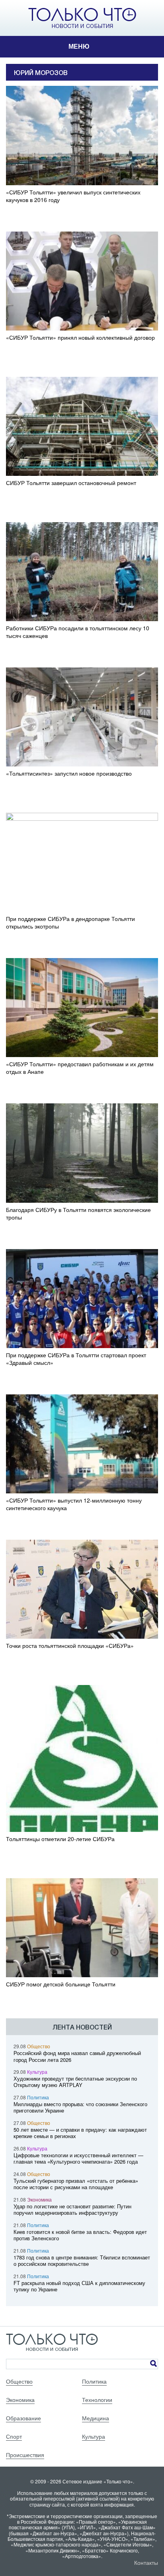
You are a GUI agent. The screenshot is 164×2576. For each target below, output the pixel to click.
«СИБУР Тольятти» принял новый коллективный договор (80, 338)
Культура (37, 2072)
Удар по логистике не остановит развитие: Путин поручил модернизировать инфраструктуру (72, 2210)
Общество (39, 2046)
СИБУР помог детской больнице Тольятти (61, 1984)
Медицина (96, 2418)
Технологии (97, 2400)
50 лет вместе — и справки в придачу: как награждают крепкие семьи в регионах (80, 2133)
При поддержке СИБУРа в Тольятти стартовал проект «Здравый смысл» (76, 1359)
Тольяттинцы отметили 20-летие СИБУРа (60, 1839)
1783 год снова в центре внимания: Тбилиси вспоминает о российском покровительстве (82, 2261)
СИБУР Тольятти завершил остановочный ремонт (71, 483)
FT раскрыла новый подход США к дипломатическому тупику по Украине (79, 2286)
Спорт (14, 2436)
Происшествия (25, 2455)
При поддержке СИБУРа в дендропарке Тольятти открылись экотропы (70, 923)
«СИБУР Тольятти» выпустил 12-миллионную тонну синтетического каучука (74, 1504)
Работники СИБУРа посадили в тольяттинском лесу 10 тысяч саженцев (78, 632)
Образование (23, 2418)
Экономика (39, 2199)
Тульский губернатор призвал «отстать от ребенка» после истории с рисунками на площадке (76, 2184)
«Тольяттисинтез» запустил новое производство (69, 773)
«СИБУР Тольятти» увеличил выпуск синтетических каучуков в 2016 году (73, 196)
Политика (38, 2097)
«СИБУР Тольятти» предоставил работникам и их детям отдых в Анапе (80, 1068)
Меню (79, 47)
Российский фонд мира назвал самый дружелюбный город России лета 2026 (77, 2056)
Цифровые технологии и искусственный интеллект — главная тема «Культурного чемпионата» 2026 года (78, 2158)
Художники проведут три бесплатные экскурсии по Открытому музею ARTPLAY (75, 2082)
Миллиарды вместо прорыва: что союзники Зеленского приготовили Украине (80, 2107)
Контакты (146, 2562)
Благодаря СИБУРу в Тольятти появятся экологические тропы (78, 1214)
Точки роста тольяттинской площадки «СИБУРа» (70, 1646)
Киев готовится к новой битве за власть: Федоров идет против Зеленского (80, 2235)
